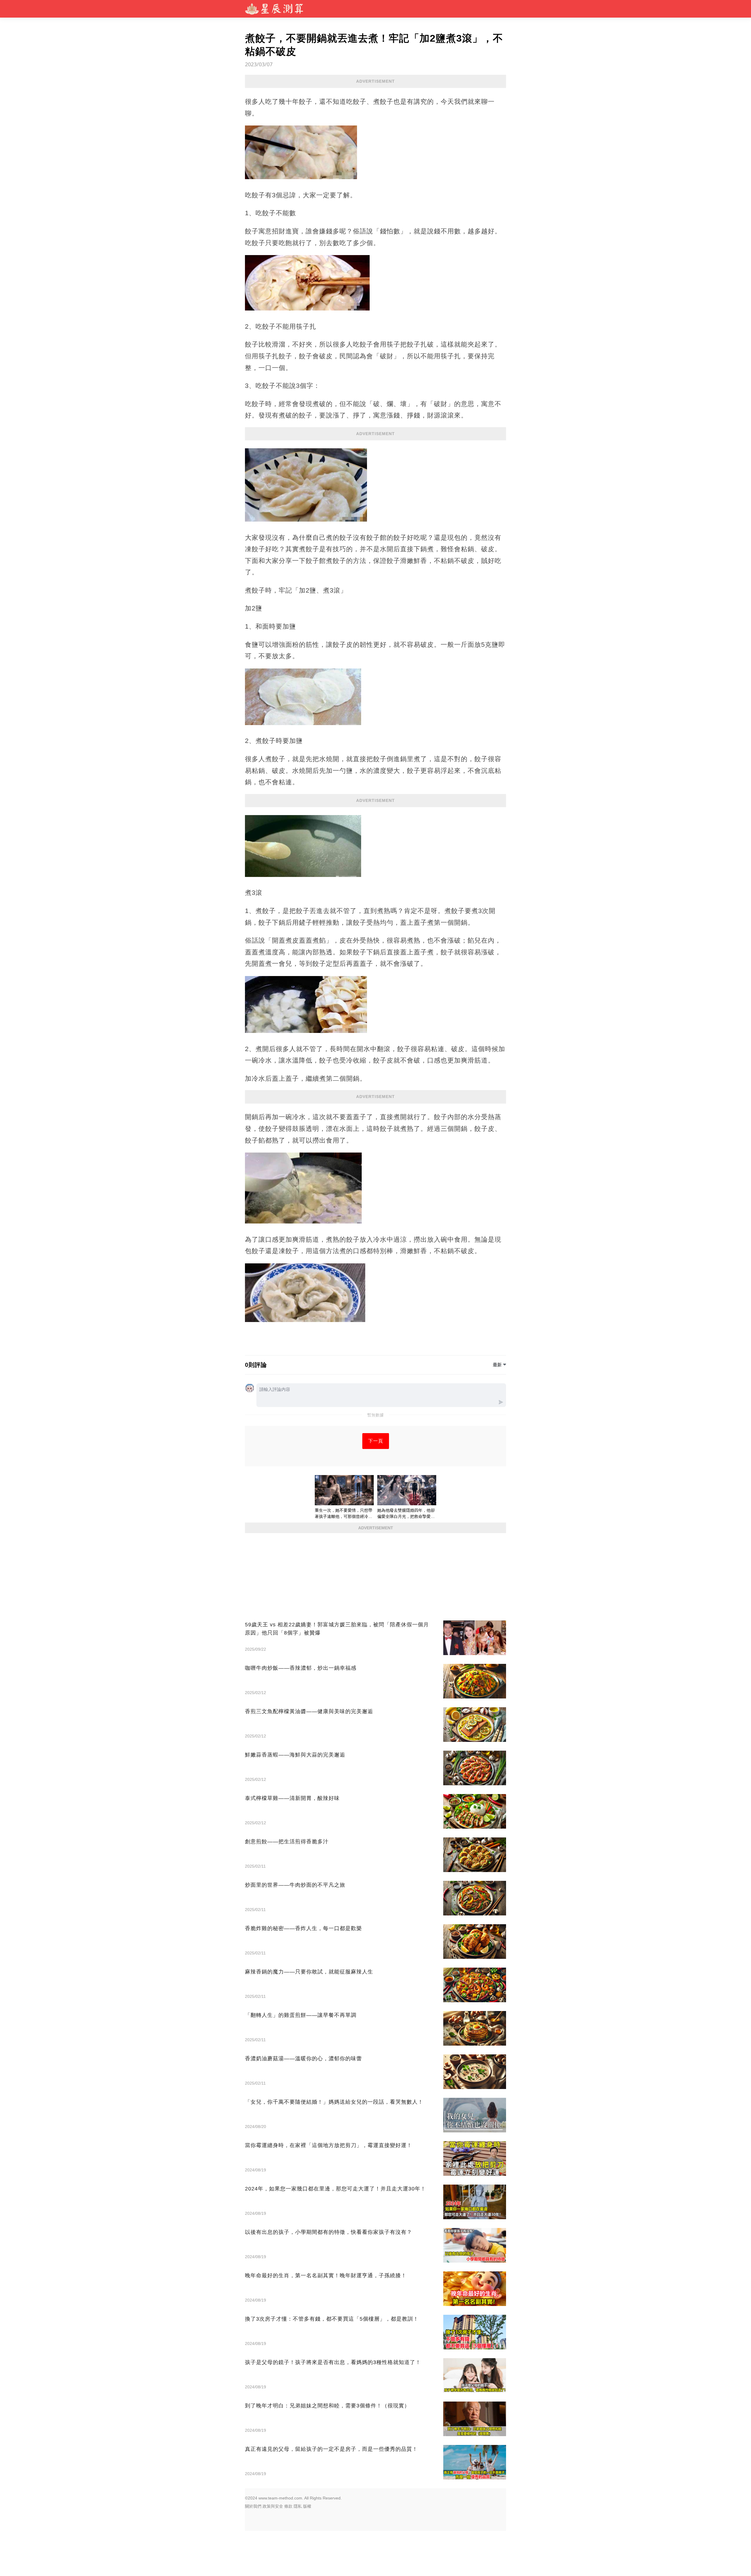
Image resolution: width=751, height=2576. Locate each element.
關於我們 (253, 2506)
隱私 (298, 2506)
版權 (307, 2506)
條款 (288, 2506)
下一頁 (376, 1441)
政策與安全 (273, 2506)
